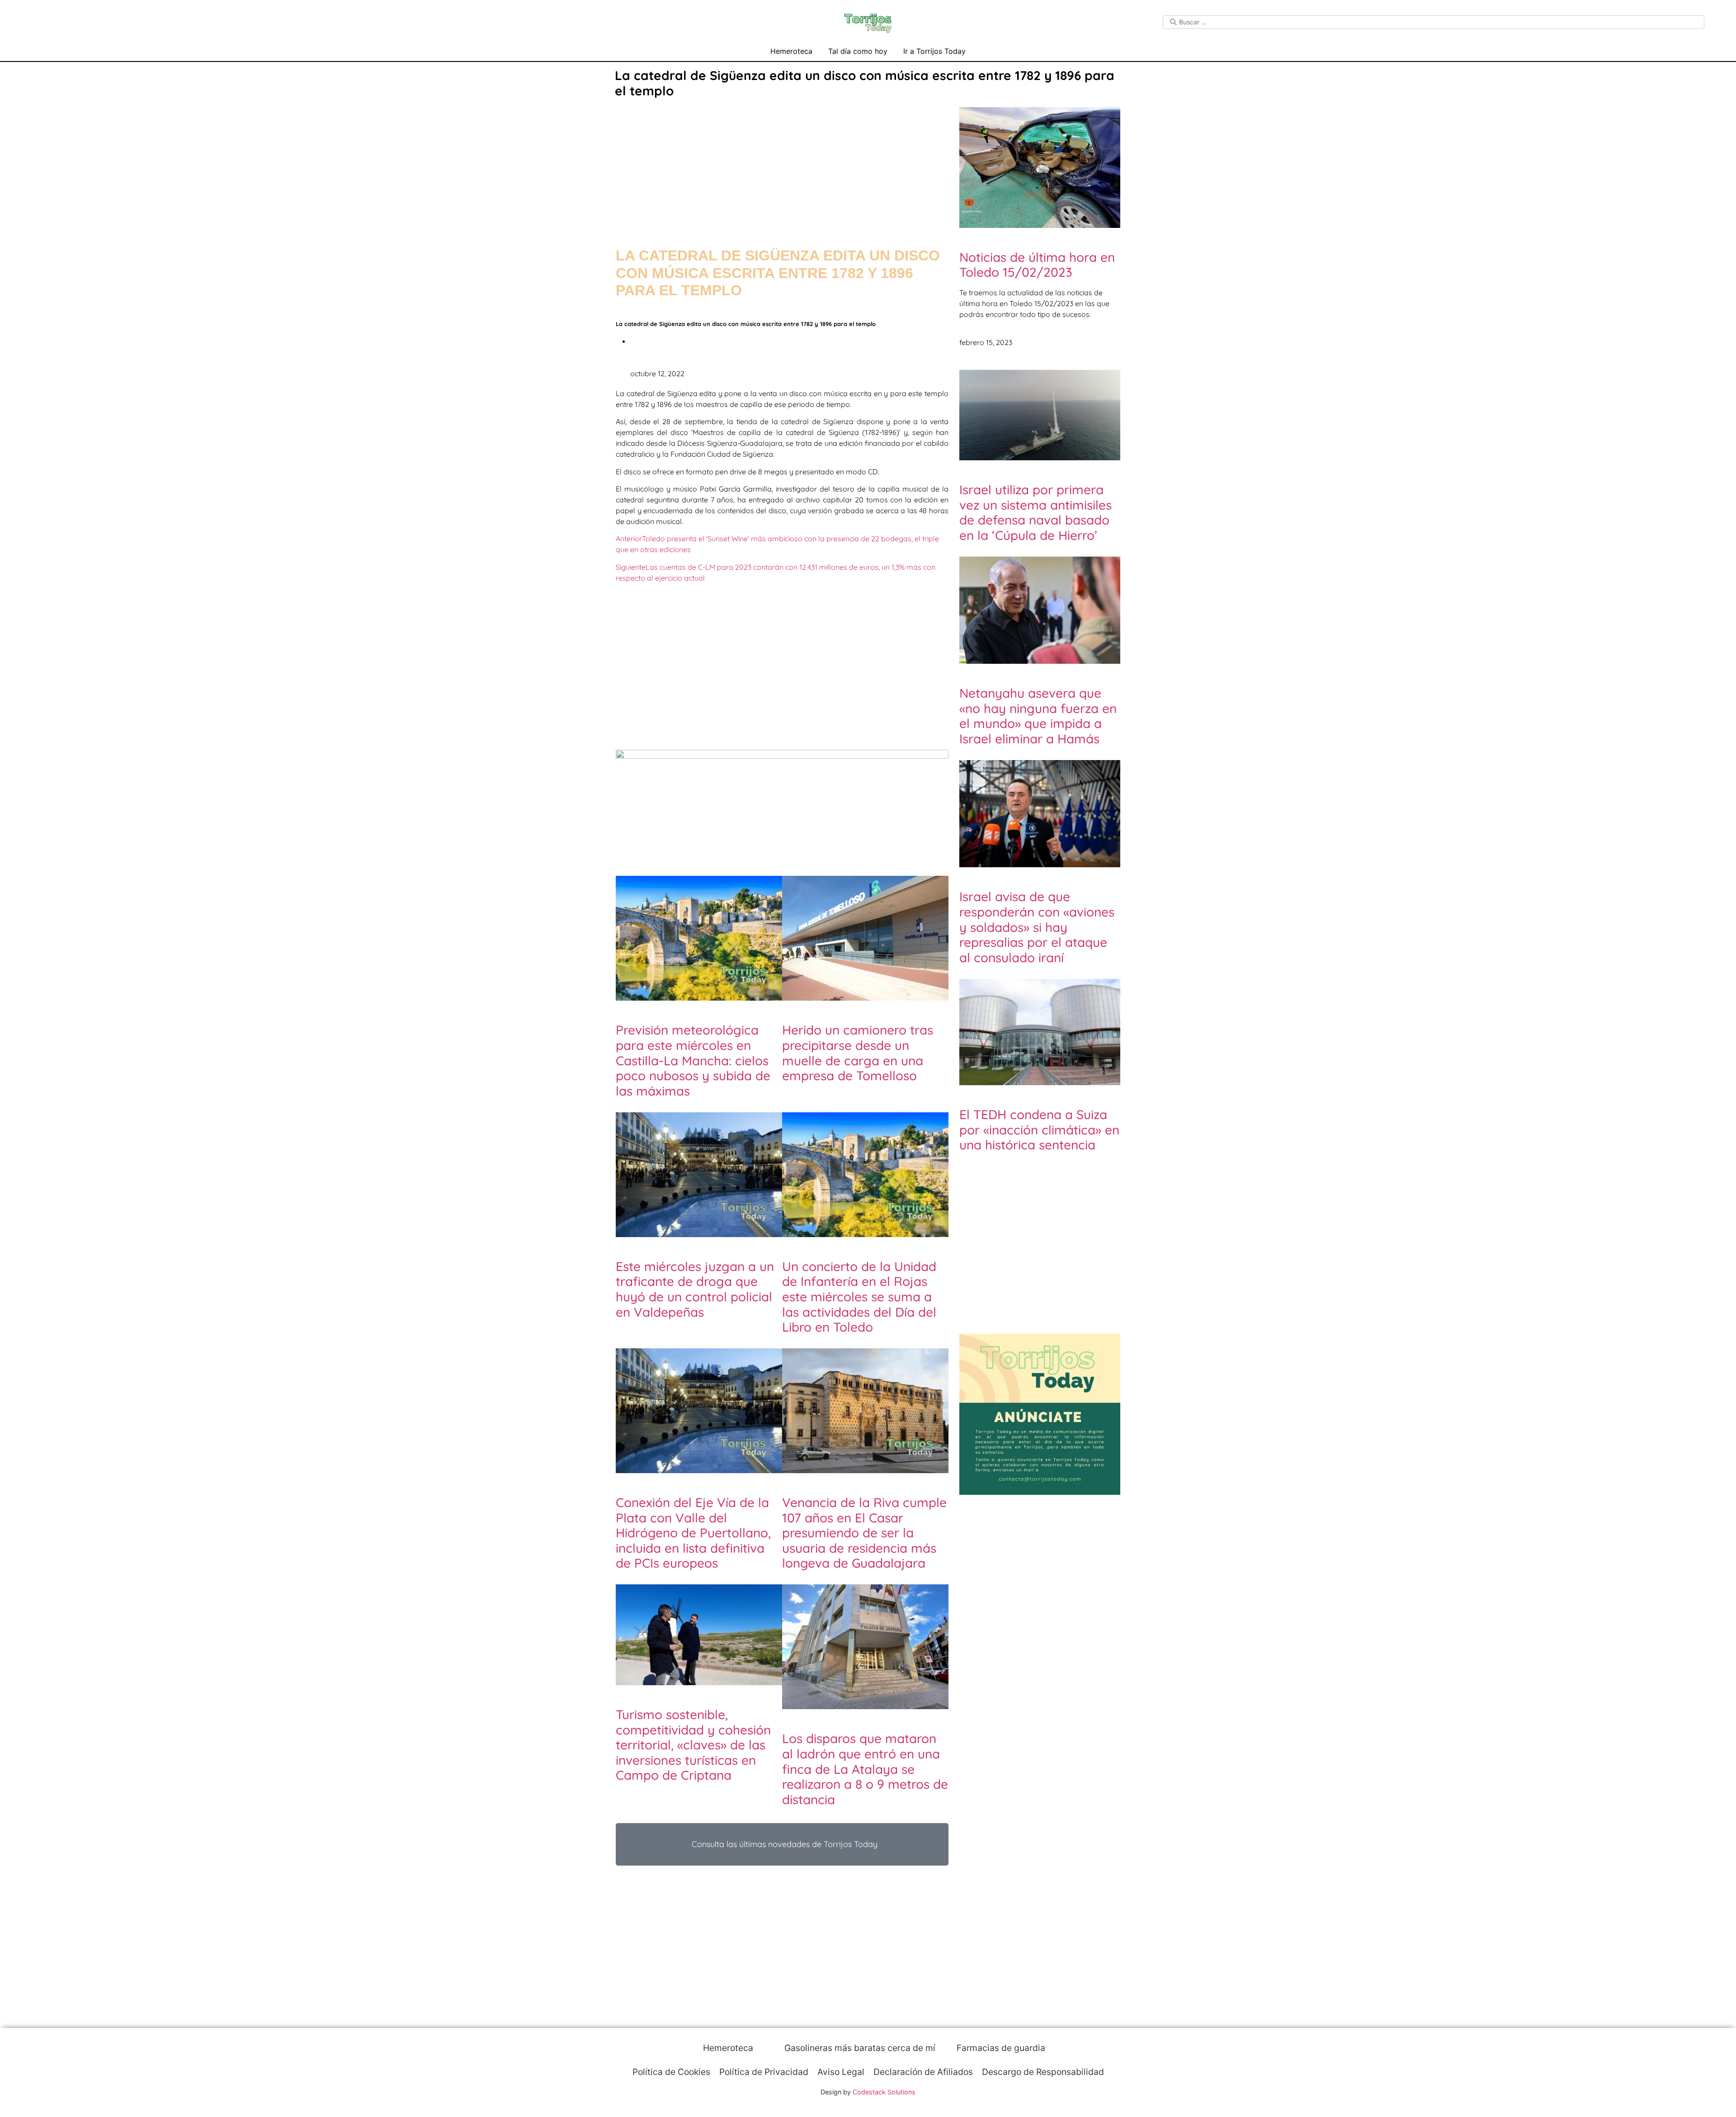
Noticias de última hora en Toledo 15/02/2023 (1037, 265)
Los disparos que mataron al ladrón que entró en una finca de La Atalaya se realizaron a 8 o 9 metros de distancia (865, 1769)
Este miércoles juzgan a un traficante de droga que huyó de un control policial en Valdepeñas (695, 1289)
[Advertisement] (782, 164)
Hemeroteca (791, 51)
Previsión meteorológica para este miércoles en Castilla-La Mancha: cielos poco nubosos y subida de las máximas (693, 1060)
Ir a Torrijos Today (934, 51)
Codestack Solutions (884, 2092)
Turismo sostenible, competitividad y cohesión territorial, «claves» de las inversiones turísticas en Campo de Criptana (693, 1745)
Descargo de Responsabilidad (1043, 2072)
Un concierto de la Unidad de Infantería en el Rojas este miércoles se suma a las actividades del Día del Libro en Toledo (859, 1297)
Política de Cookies (671, 2072)
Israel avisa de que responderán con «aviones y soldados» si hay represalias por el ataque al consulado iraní (1037, 927)
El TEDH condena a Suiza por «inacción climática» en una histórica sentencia (1039, 1129)
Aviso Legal (841, 2072)
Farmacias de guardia (1000, 2048)
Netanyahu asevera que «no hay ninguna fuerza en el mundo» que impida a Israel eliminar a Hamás (1038, 716)
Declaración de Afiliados (923, 2072)
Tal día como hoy (858, 51)
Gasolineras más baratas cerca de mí (859, 2048)
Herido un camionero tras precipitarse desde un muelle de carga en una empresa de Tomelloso (858, 1053)
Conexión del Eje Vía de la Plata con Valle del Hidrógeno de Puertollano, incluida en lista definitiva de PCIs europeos (693, 1533)
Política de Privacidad (764, 2072)
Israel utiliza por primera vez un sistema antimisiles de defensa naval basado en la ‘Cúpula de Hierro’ (1035, 512)
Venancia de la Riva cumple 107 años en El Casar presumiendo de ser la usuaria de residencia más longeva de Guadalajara (864, 1533)
